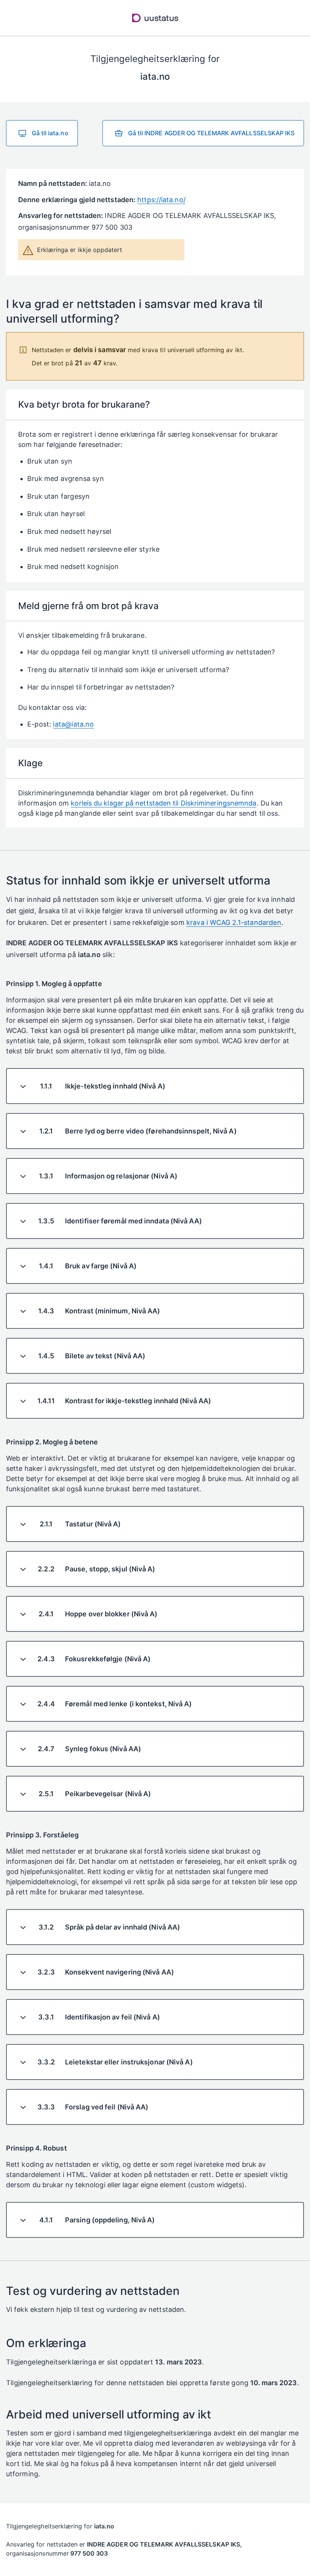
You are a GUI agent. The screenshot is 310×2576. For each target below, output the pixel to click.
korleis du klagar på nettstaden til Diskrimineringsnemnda (164, 803)
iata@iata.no (73, 724)
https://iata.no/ (161, 200)
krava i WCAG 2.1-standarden (234, 922)
